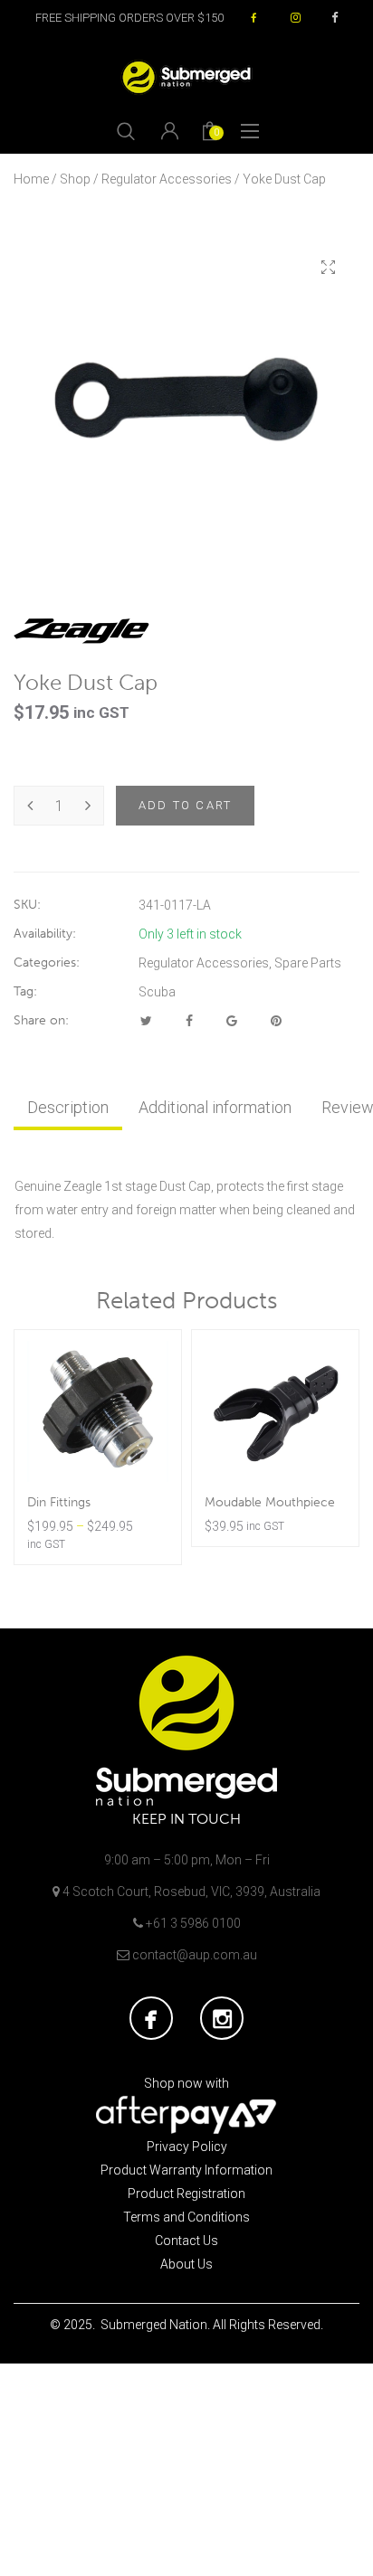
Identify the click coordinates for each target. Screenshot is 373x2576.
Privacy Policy (187, 2147)
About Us (186, 2264)
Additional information (215, 1107)
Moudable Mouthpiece (270, 1502)
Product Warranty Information (186, 2170)
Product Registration (186, 2194)
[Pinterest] (276, 1021)
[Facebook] (189, 1021)
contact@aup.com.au (195, 1955)
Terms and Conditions (186, 2217)
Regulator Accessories (167, 179)
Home (31, 179)
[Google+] (232, 1021)
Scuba (157, 992)
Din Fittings (59, 1502)
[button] (328, 268)
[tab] (68, 1108)
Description (68, 1107)
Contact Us (186, 2241)
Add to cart (185, 805)
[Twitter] (146, 1021)
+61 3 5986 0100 (193, 1923)
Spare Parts (308, 963)
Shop (75, 179)
